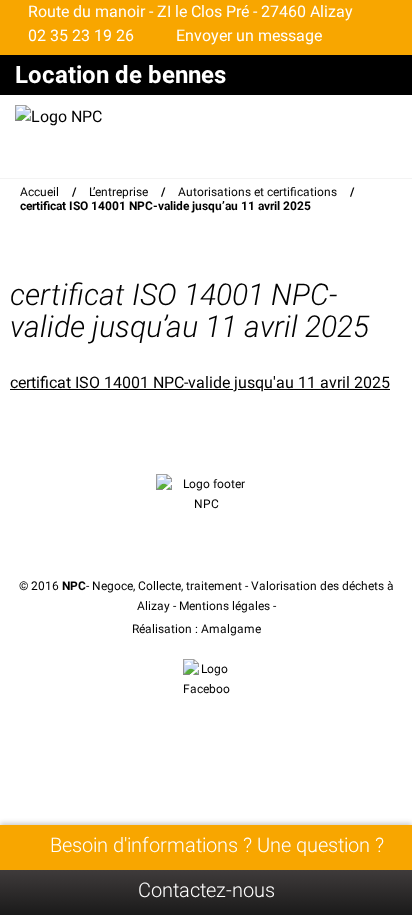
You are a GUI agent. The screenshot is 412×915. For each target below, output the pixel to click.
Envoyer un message (247, 35)
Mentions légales (224, 606)
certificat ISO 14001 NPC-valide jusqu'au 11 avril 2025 (200, 382)
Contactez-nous (206, 890)
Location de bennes (120, 75)
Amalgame (232, 629)
